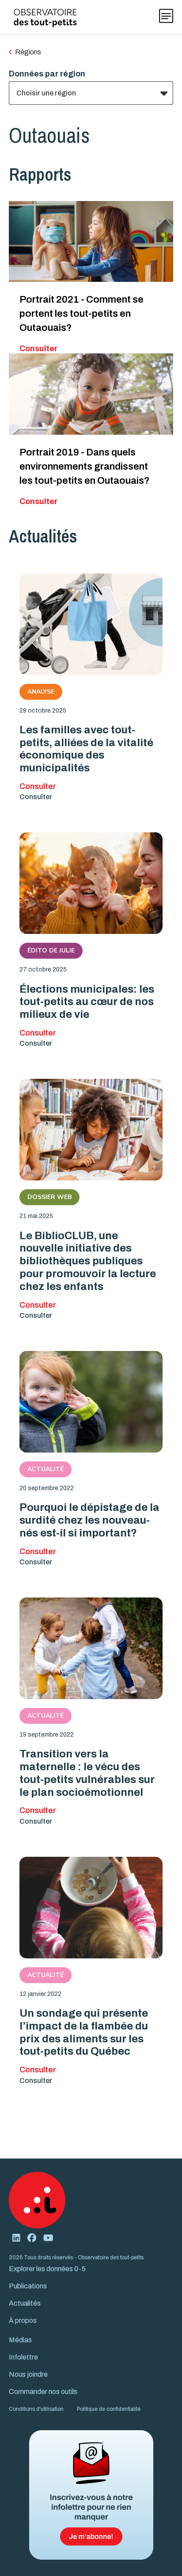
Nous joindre (28, 2374)
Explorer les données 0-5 (47, 2269)
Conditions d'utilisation (36, 2409)
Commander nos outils (43, 2392)
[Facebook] (32, 2238)
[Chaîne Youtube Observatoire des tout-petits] (48, 2238)
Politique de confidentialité (109, 2409)
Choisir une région (46, 93)
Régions (28, 52)
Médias (20, 2340)
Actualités (25, 2303)
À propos (23, 2320)
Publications (28, 2286)
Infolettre (23, 2357)
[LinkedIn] (16, 2238)
